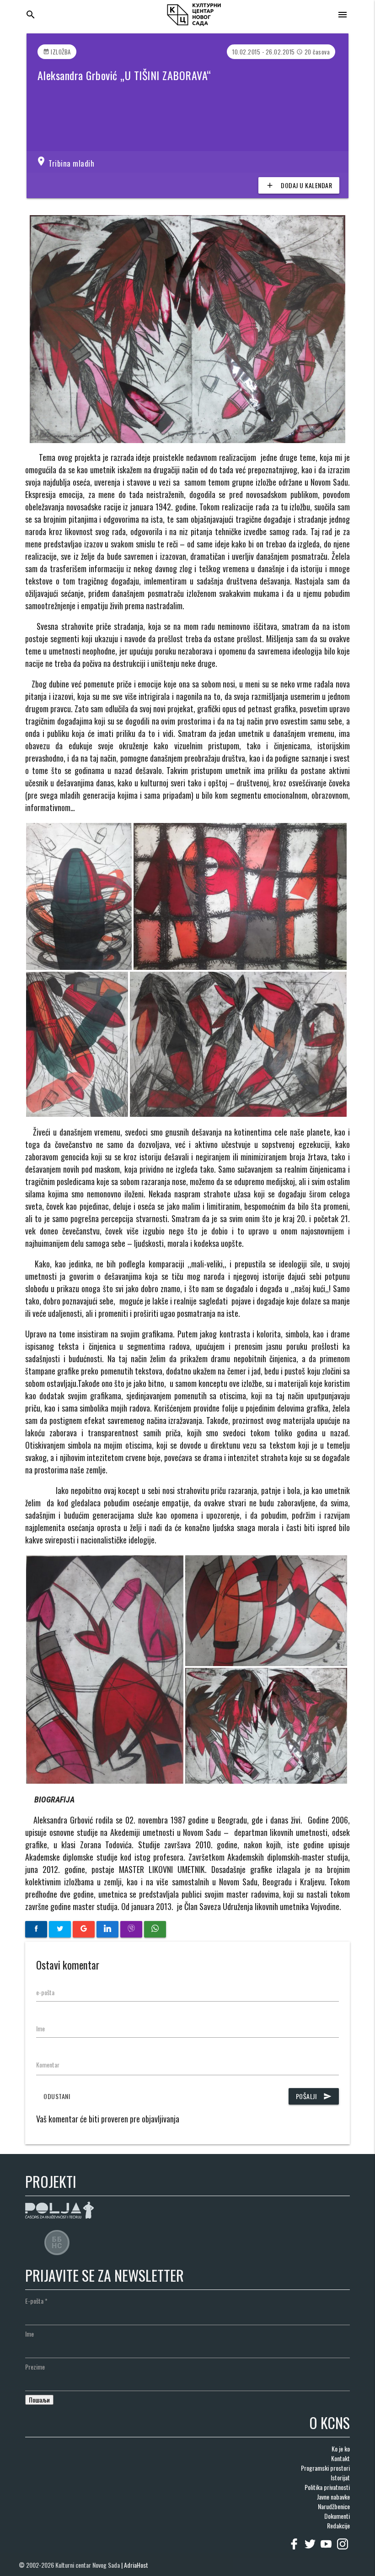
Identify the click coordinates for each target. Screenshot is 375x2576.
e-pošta (45, 1992)
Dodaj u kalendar (299, 185)
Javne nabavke (333, 2497)
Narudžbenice (334, 2506)
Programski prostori (325, 2468)
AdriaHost (136, 2565)
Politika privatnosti (327, 2487)
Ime (40, 2028)
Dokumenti (337, 2516)
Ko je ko (341, 2449)
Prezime (35, 2367)
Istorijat (340, 2477)
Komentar (48, 2065)
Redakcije (338, 2525)
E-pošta (36, 2301)
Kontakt (340, 2458)
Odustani (57, 2096)
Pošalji (314, 2096)
